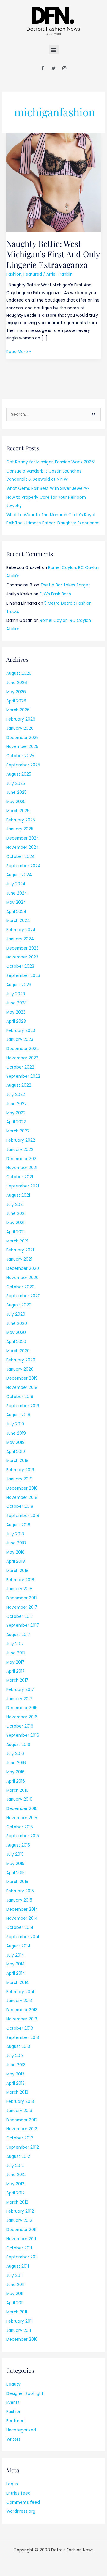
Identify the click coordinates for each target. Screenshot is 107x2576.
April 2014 (16, 1973)
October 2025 (20, 756)
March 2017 (17, 1680)
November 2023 (22, 957)
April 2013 (15, 2083)
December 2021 (22, 1159)
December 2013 (22, 2010)
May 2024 (16, 902)
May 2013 (15, 2074)
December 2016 (22, 1708)
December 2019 (22, 1378)
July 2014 (15, 1955)
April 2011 (15, 2303)
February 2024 (21, 930)
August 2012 (18, 2157)
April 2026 (16, 701)
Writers (13, 2439)
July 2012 (15, 2166)
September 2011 (22, 2257)
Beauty (13, 2384)
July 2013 (15, 2056)
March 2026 (18, 710)
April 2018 (16, 1561)
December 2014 (22, 1909)
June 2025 (16, 792)
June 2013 (16, 2065)
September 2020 (23, 1296)
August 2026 (19, 673)
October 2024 (21, 857)
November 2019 (22, 1387)
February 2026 (21, 719)
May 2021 (15, 1223)
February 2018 (20, 1580)
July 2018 (15, 1534)
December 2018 (22, 1488)
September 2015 (23, 1836)
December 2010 (22, 2339)
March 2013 (17, 2092)
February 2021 (20, 1250)
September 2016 (23, 1735)
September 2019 (23, 1406)
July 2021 (15, 1205)
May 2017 (15, 1662)
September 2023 (23, 976)
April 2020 (16, 1342)
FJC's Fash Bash (55, 594)
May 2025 (16, 802)
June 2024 (17, 893)
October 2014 (20, 1928)
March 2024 (18, 921)
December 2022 (22, 1049)
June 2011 (15, 2285)
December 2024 (23, 838)
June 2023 (16, 1003)
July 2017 (15, 1644)
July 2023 (16, 994)
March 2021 (17, 1241)
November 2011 (21, 2239)
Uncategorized (21, 2430)
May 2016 (15, 1772)
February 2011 (19, 2321)
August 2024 (19, 875)
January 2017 (19, 1699)
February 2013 (20, 2102)
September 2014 (23, 1937)
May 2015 (15, 1864)
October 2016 (20, 1726)
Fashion (14, 274)
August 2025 (19, 774)
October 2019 (20, 1397)
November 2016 (22, 1717)
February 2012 (20, 2211)
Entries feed (18, 2493)
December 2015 (22, 1809)
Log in (12, 2484)
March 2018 (17, 1571)
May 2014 (16, 1964)
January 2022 (20, 1150)
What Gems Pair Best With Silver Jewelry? (48, 488)
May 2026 (16, 692)
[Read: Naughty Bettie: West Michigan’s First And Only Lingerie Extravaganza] (53, 182)
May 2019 (15, 1442)
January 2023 (20, 1040)
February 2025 (21, 820)
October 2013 (20, 2028)
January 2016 (19, 1799)
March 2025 (18, 811)
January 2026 (20, 728)
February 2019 (20, 1470)
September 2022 (23, 1076)
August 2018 (18, 1525)
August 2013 (18, 2046)
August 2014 (18, 1946)
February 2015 (20, 1891)
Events (13, 2402)
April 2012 (15, 2193)
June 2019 (16, 1433)
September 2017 (23, 1625)
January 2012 (19, 2220)
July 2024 (16, 884)
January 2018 (19, 1589)
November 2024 (23, 847)
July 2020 (16, 1314)
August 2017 (18, 1635)
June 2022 (16, 1104)
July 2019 (15, 1424)
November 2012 (22, 2129)
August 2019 (18, 1415)
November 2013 (22, 2019)
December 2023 (22, 948)
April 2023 (16, 1021)
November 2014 (22, 1918)
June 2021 (16, 1214)
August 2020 (19, 1305)
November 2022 (22, 1058)
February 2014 (20, 1992)
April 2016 (16, 1781)
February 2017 (20, 1690)
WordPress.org (21, 2511)
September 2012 (23, 2147)
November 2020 (22, 1278)
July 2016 (15, 1754)
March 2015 (17, 1882)
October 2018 (20, 1506)
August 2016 (18, 1745)
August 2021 (18, 1195)
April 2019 (16, 1452)
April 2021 (15, 1232)
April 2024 (16, 912)
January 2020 (20, 1369)
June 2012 (16, 2175)
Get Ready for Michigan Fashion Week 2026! (51, 462)
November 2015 (22, 1818)
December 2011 (21, 2230)
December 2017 (22, 1598)
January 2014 (19, 2001)
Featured (33, 274)
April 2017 (15, 1671)
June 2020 (17, 1324)
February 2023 (21, 1031)
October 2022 (20, 1067)
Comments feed (23, 2502)
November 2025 (22, 747)
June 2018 (16, 1543)
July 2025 (16, 783)
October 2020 (20, 1287)
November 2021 (22, 1168)
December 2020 (23, 1269)
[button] (54, 50)
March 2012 (17, 2202)
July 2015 (15, 1854)
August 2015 (18, 1845)
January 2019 (19, 1479)
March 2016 (17, 1790)
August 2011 (18, 2266)
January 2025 (20, 829)
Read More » (19, 351)
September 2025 (23, 765)
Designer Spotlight (25, 2394)
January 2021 (19, 1259)
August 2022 (19, 1085)
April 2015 (15, 1873)
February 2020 (21, 1360)
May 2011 (15, 2294)
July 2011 (14, 2275)
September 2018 (23, 1516)
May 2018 (15, 1552)
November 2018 (22, 1498)
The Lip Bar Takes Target (65, 585)
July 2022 (16, 1095)
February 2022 (21, 1140)
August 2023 (19, 985)
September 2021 (23, 1186)
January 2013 (19, 2111)
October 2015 (20, 1827)
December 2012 (22, 2120)
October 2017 (20, 1616)
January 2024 (20, 939)
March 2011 (17, 2312)
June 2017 (16, 1653)
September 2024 (23, 866)
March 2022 (18, 1131)
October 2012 (20, 2138)
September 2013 (23, 2038)
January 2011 (19, 2331)
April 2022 (16, 1122)
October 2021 (20, 1177)
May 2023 (16, 1012)
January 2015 (19, 1900)
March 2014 (18, 1983)
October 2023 (20, 966)
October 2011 (19, 2248)
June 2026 (17, 683)
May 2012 (15, 2184)
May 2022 (16, 1113)
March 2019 (17, 1461)
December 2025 (22, 738)
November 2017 (22, 1607)
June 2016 (16, 1763)
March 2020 (18, 1351)
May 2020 (16, 1332)
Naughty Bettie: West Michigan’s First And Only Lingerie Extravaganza (53, 254)
